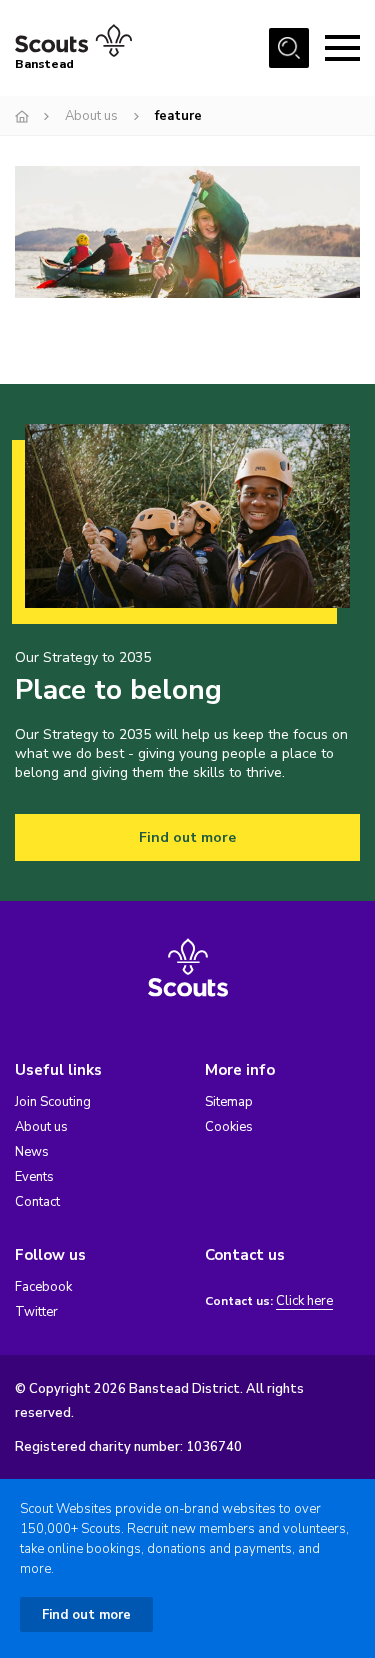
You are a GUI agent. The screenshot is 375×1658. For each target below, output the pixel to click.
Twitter (36, 1312)
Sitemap (229, 1102)
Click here (304, 1301)
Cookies (229, 1127)
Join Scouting (53, 1102)
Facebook (43, 1287)
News (32, 1152)
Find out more (187, 837)
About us (91, 116)
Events (34, 1177)
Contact (37, 1202)
